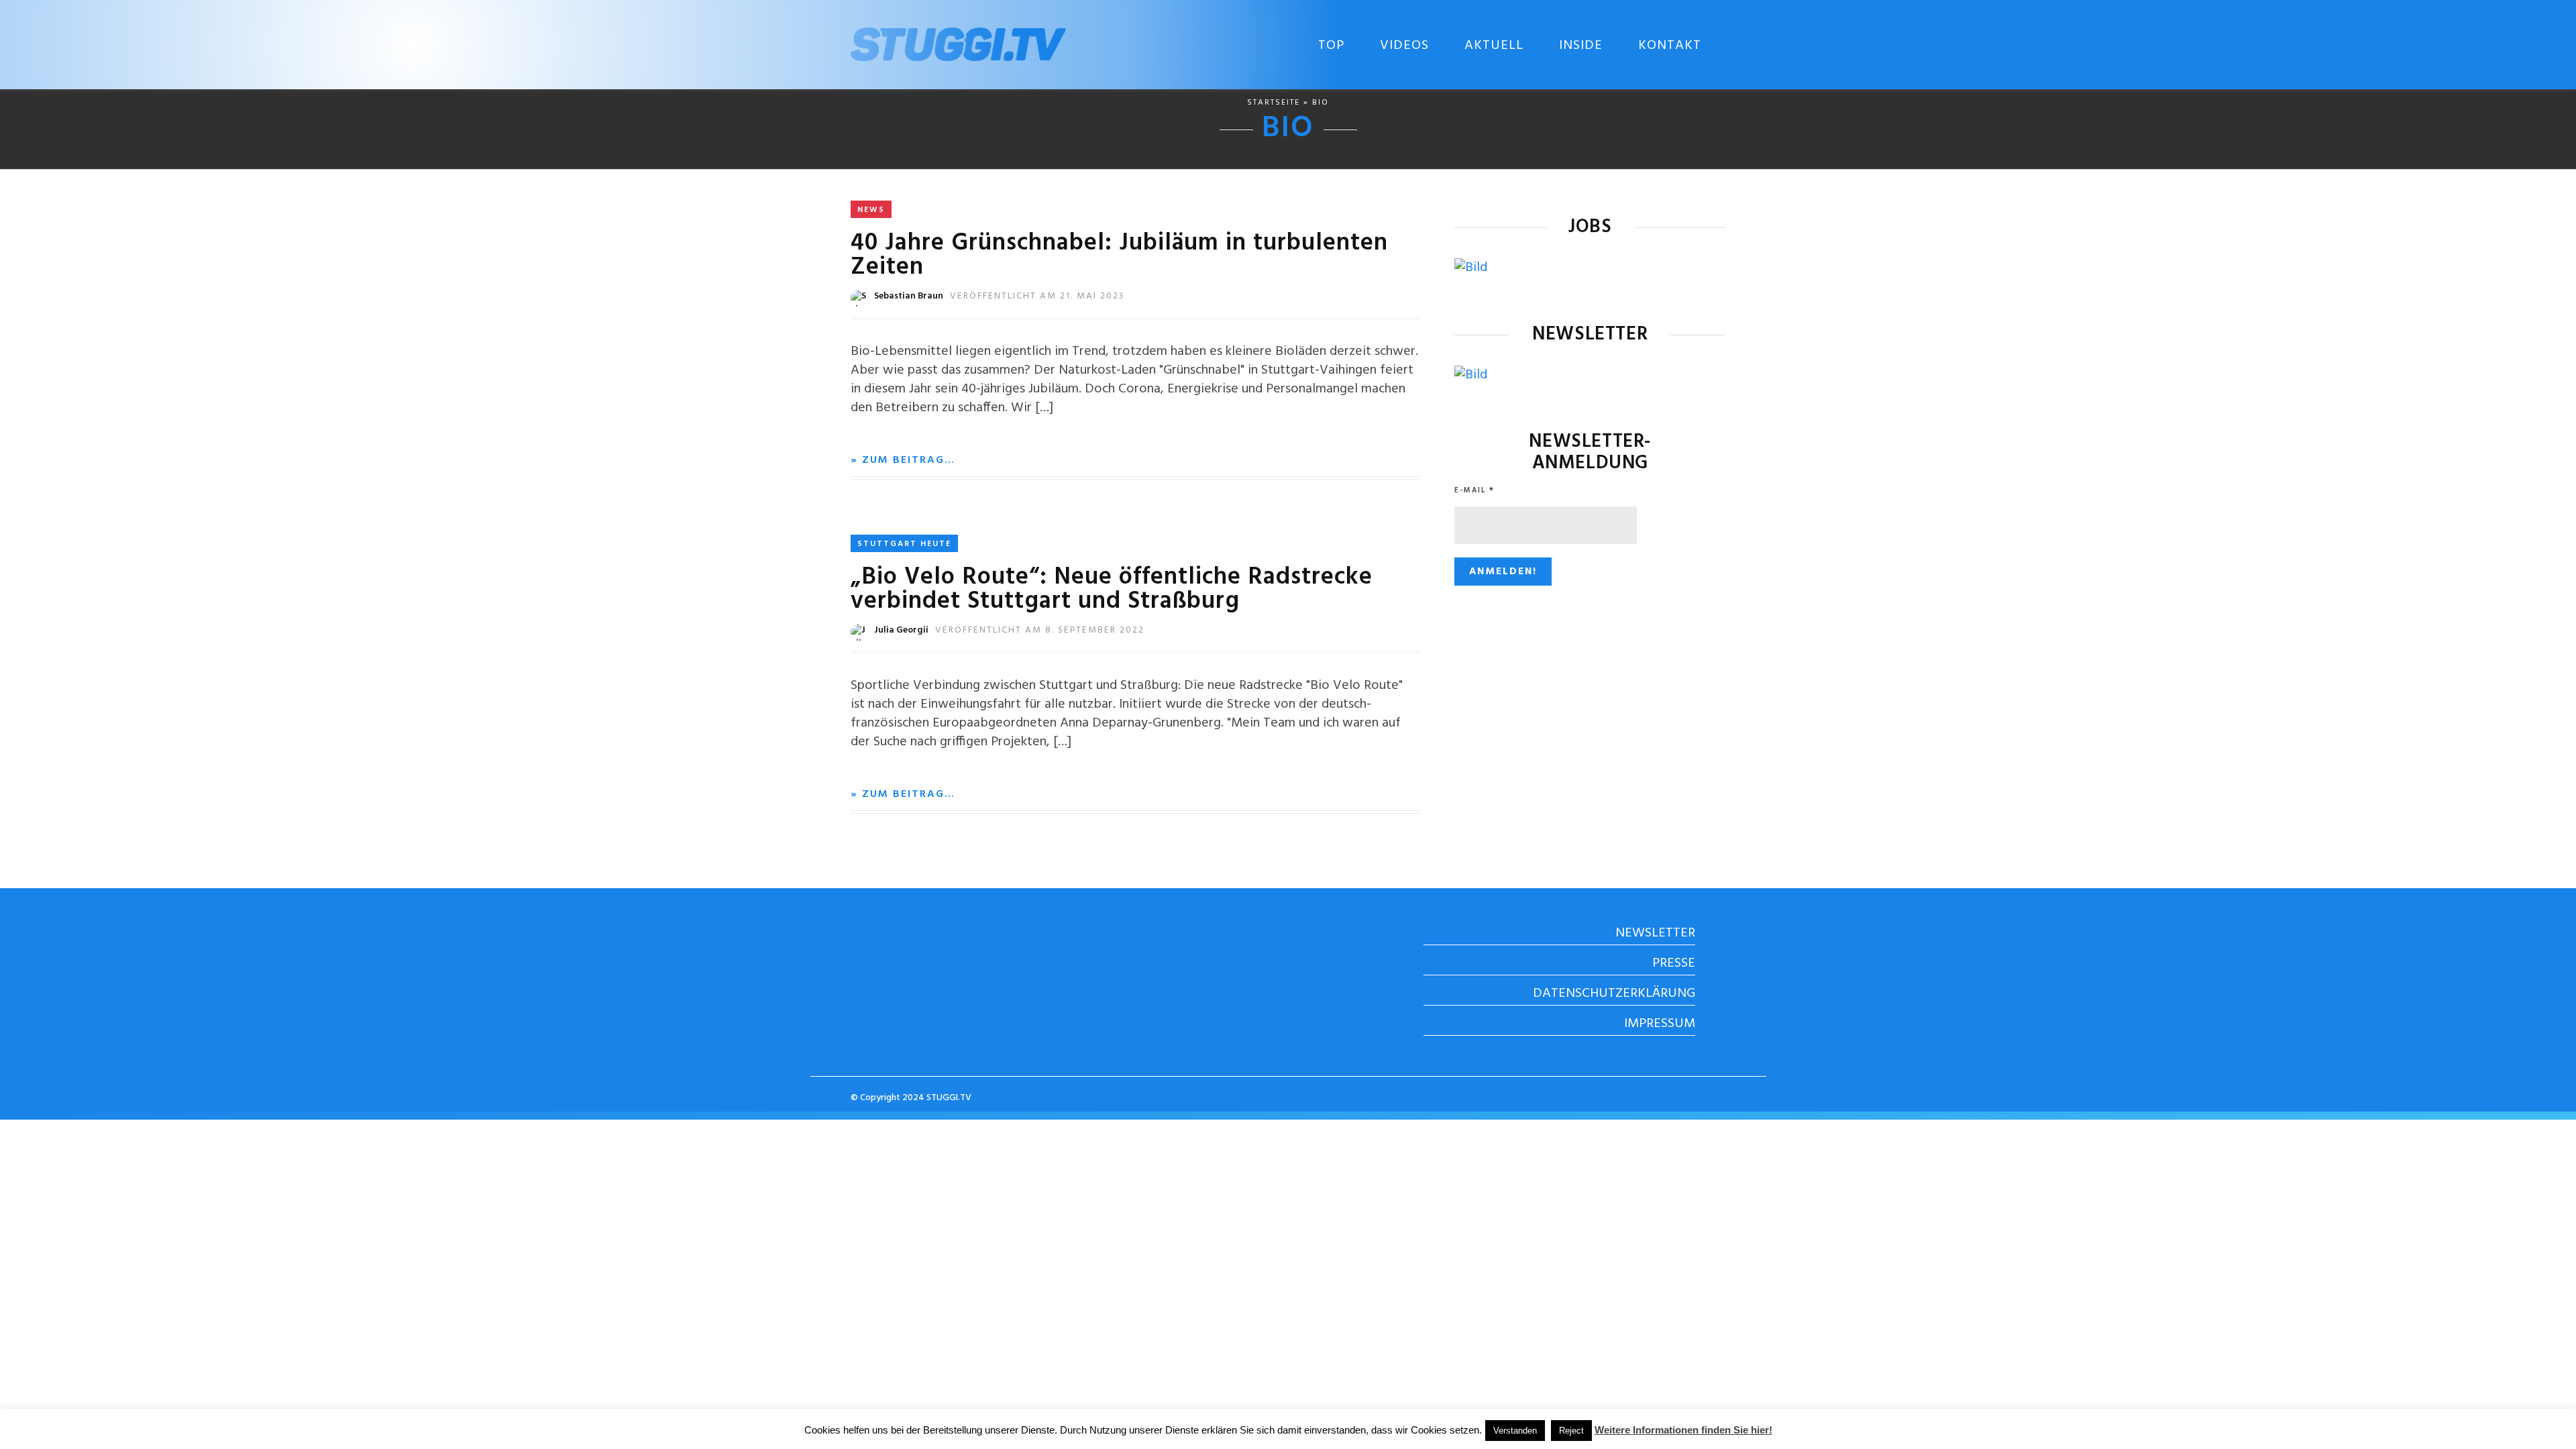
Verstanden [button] (1515, 1431)
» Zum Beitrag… (903, 460)
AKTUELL (1494, 46)
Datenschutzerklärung (1614, 994)
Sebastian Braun (909, 296)
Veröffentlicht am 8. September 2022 (1040, 630)
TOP (1331, 46)
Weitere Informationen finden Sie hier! (1683, 1430)
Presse (1674, 963)
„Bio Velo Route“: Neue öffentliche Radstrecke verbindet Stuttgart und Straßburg (1112, 590)
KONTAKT (1670, 46)
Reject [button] (1571, 1431)
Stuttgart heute (904, 544)
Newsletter (1655, 933)
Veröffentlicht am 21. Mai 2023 (1037, 296)
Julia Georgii (901, 630)
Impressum (1660, 1024)
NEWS (871, 210)
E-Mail (1474, 490)
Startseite (1274, 103)
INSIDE (1581, 46)
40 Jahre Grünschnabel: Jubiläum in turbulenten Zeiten (1119, 256)
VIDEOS (1404, 46)
